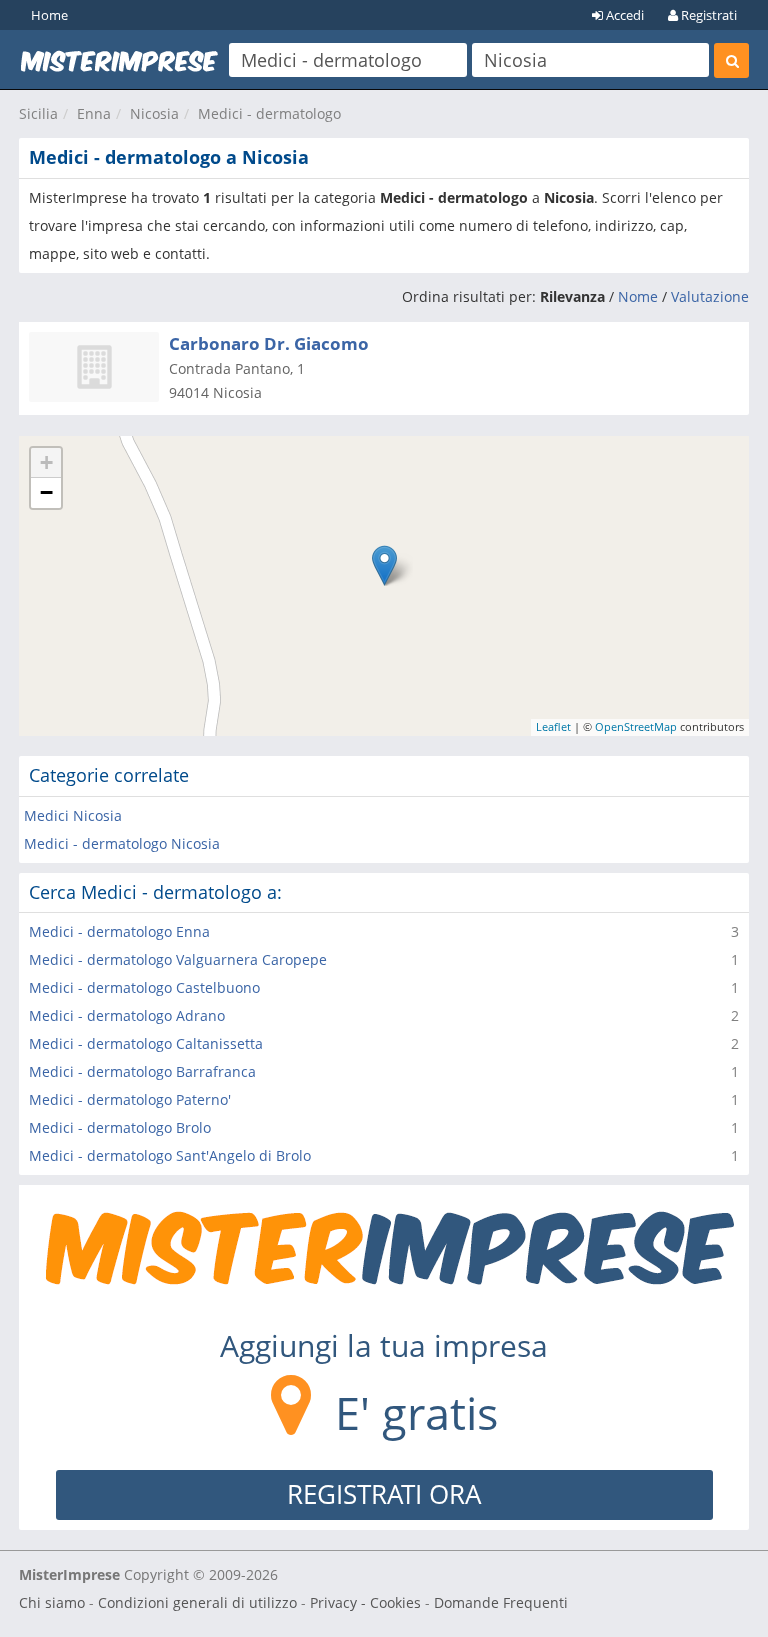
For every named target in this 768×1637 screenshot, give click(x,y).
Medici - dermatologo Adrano (127, 1015)
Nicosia (154, 113)
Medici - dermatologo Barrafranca (142, 1071)
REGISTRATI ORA (384, 1494)
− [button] (46, 492)
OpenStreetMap (636, 726)
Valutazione (710, 296)
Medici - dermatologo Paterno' (130, 1099)
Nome (638, 296)
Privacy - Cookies (365, 1602)
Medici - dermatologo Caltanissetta (146, 1043)
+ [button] (46, 462)
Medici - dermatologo (269, 113)
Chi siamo (52, 1602)
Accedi (623, 15)
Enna (94, 113)
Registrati (707, 15)
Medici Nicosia (73, 815)
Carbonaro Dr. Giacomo (269, 343)
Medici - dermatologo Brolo (120, 1127)
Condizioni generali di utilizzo (197, 1602)
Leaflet (553, 726)
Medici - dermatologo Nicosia (122, 843)
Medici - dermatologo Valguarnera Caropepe (178, 959)
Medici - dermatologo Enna (119, 931)
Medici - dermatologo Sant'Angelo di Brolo (170, 1155)
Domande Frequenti (501, 1602)
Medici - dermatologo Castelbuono (144, 987)
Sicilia (38, 113)
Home (49, 15)
